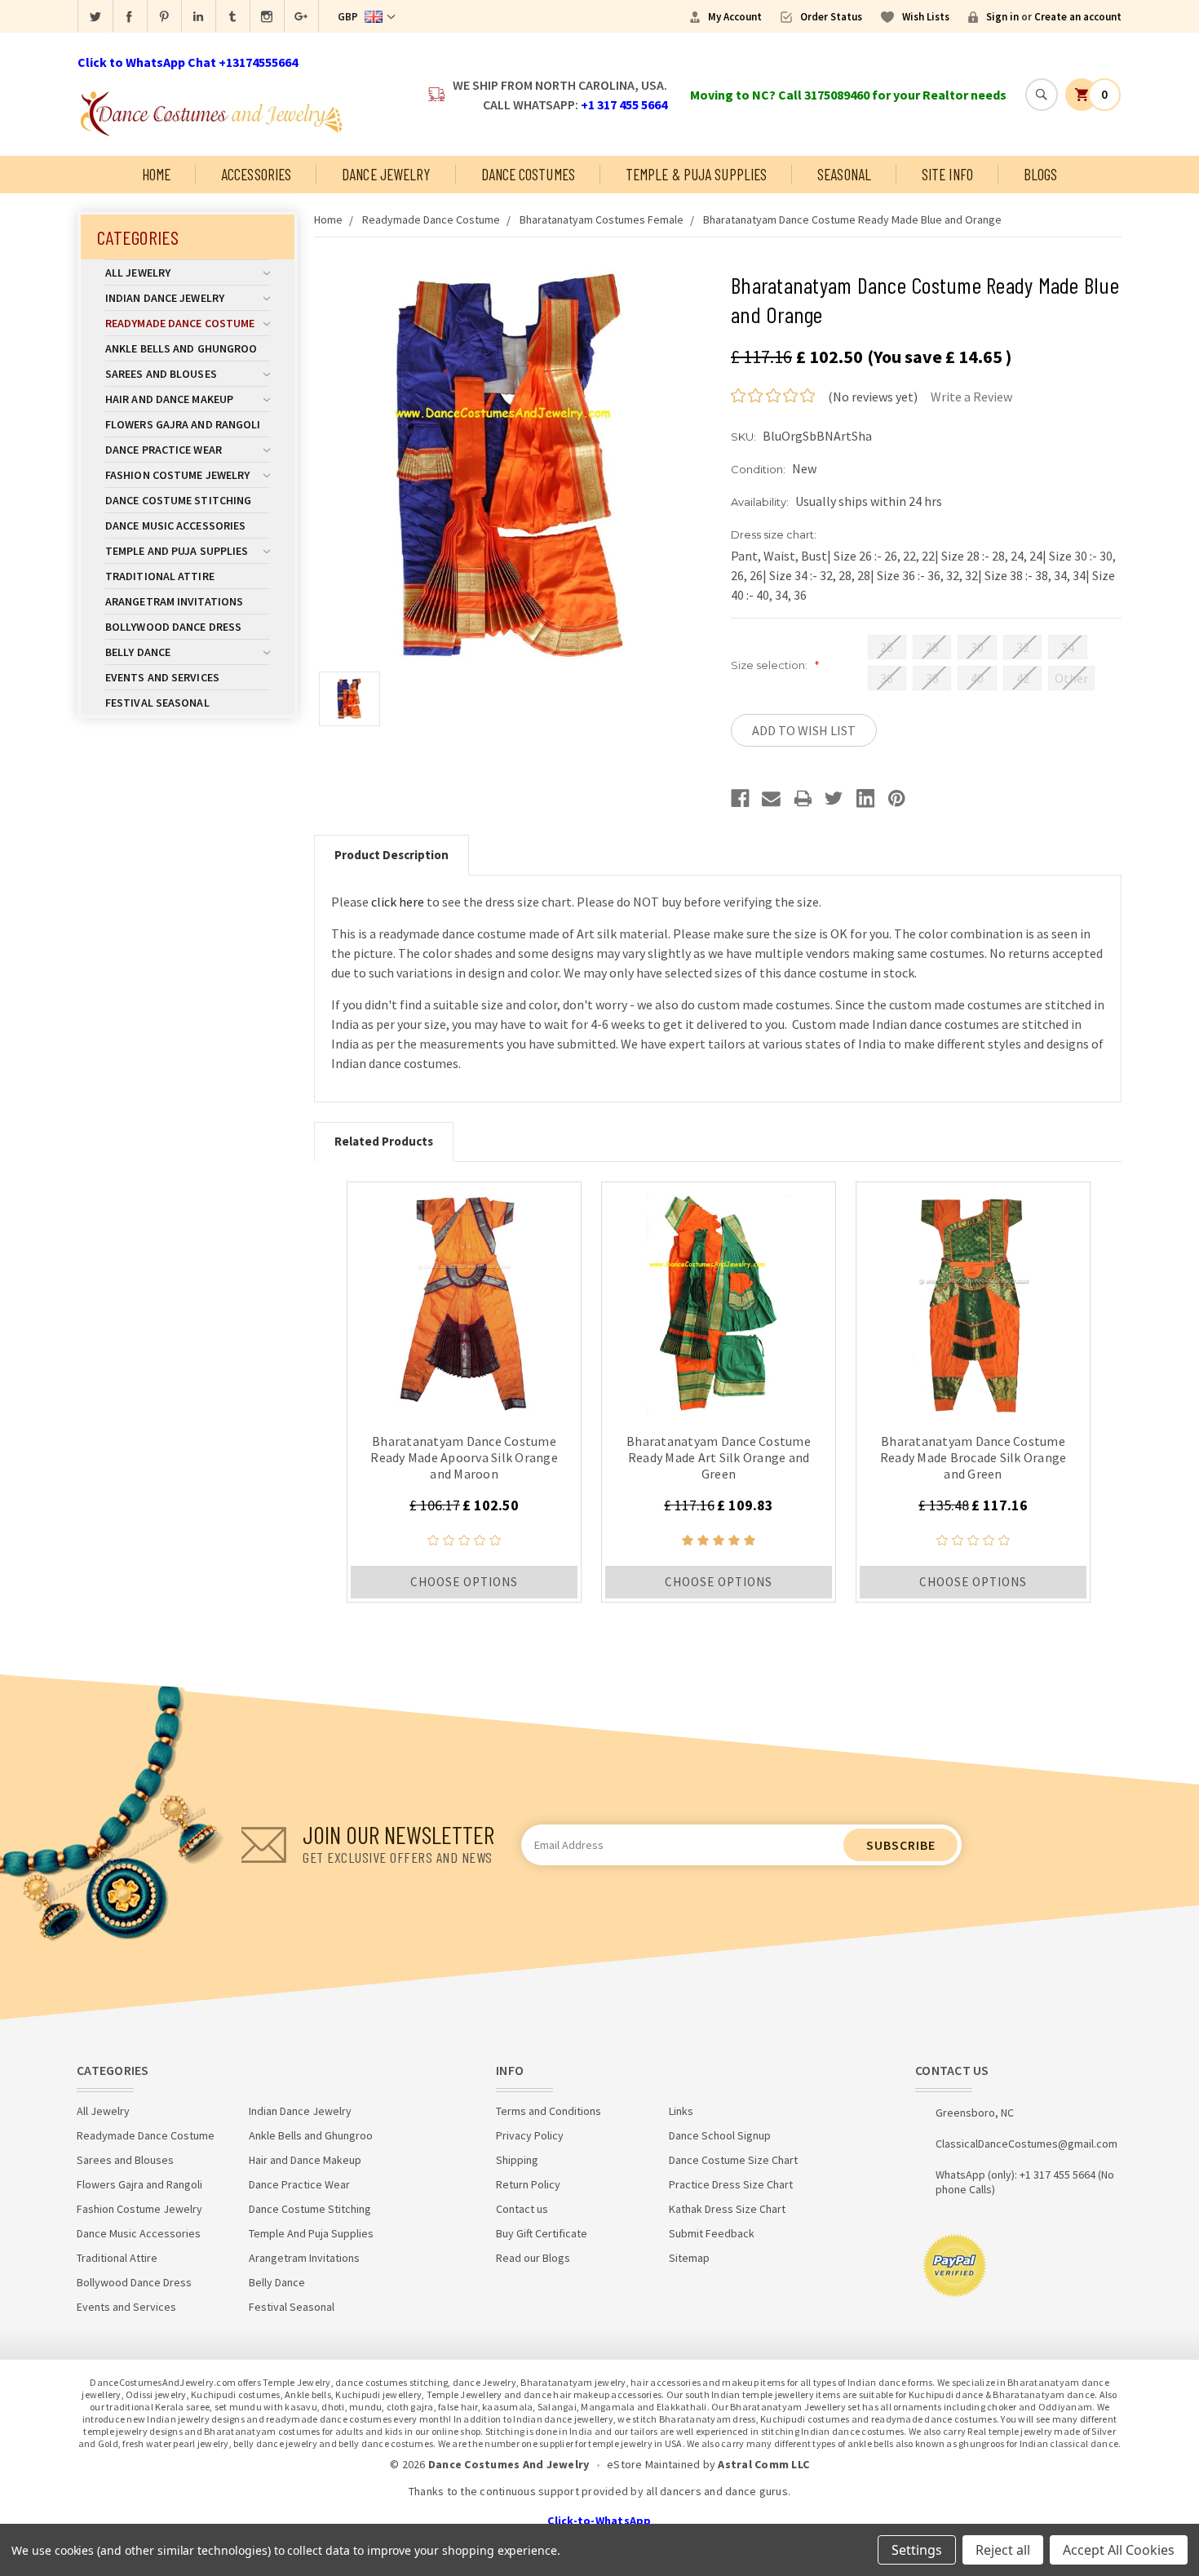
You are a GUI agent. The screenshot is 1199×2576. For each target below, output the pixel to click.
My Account (735, 17)
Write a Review (971, 397)
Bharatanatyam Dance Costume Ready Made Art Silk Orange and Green (719, 1457)
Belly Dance (138, 652)
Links (681, 2111)
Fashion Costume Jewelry (177, 475)
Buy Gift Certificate (542, 2233)
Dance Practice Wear (164, 450)
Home (156, 174)
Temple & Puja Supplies (696, 174)
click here (398, 902)
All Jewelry (138, 273)
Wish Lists (926, 17)
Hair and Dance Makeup (169, 399)
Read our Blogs (533, 2258)
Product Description (392, 855)
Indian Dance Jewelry (165, 298)
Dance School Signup (720, 2135)
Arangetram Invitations (174, 601)
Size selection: (775, 665)
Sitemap (689, 2258)
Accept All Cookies (1119, 2550)
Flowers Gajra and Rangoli (183, 424)
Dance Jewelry (386, 174)
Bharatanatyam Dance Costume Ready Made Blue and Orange (852, 219)
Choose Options (464, 1582)
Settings (917, 2550)
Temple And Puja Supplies (177, 551)
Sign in (1002, 17)
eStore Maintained (653, 2464)
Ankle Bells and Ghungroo (181, 348)
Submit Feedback (712, 2233)
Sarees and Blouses (161, 374)
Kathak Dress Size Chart (727, 2209)
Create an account (1078, 17)
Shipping (517, 2160)
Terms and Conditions (549, 2111)
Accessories (256, 174)
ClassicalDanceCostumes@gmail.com (1026, 2144)
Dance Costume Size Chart (733, 2160)
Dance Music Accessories (175, 525)
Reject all (1003, 2550)
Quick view (465, 1299)
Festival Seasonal (157, 703)
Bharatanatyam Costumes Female (602, 219)
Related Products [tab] (384, 1141)
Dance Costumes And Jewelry (509, 2464)
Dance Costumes (528, 174)
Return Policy (528, 2184)
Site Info (947, 174)
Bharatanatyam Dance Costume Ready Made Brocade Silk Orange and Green (973, 1457)
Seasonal (844, 174)
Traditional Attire (160, 576)
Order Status (831, 17)
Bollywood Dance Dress (173, 627)
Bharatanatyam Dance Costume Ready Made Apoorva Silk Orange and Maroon (464, 1457)
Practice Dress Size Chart (731, 2184)
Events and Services (162, 677)
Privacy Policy (530, 2135)
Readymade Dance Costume (180, 323)
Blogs (1041, 174)
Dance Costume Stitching (178, 500)
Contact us (522, 2209)
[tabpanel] (464, 1392)
